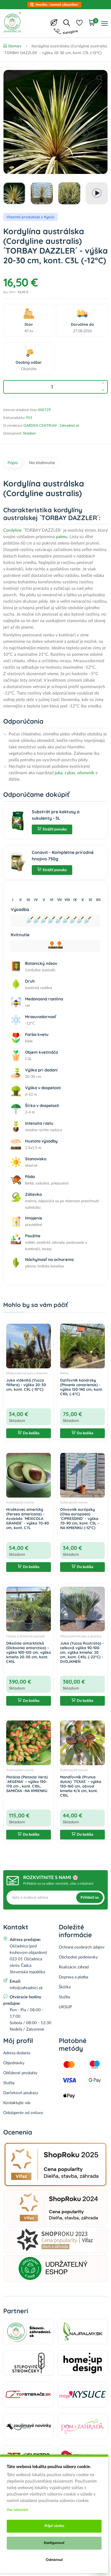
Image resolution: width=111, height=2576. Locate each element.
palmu (62, 537)
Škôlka (65, 1987)
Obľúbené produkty (20, 2073)
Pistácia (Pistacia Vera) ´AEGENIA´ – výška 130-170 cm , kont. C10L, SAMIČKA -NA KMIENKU (27, 1784)
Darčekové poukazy (21, 2093)
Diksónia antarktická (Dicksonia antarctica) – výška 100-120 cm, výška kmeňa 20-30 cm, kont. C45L (29, 1652)
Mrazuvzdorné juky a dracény (27, 1373)
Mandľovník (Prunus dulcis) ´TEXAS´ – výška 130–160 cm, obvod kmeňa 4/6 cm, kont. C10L (81, 1786)
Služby (65, 1997)
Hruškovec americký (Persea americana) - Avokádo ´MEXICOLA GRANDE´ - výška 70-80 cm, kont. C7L (28, 1518)
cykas (70, 773)
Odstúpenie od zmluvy (23, 2113)
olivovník (86, 773)
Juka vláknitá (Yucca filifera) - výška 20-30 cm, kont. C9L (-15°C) (26, 1385)
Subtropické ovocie (20, 1502)
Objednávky (14, 2063)
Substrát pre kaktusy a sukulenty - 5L (56, 815)
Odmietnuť (54, 2560)
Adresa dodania (17, 2053)
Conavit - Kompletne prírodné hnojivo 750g (63, 856)
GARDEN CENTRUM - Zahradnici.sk (51, 426)
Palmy (64, 1373)
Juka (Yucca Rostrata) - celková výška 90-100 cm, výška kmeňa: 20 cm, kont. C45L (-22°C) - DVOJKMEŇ (82, 1652)
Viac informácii (17, 2510)
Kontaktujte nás (17, 2103)
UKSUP (65, 2007)
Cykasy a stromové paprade (26, 1636)
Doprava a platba (73, 1977)
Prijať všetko (54, 2526)
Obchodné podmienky (78, 1957)
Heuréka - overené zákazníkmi (57, 5)
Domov (15, 46)
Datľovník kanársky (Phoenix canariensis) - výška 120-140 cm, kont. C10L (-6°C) (81, 1387)
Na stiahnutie (42, 463)
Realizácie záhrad (74, 1967)
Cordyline (12, 530)
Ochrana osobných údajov (82, 1947)
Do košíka (31, 1433)
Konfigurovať (54, 2543)
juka (59, 773)
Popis (13, 463)
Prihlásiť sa (90, 1898)
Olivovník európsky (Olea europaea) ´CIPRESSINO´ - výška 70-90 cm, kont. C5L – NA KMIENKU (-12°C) (80, 1518)
